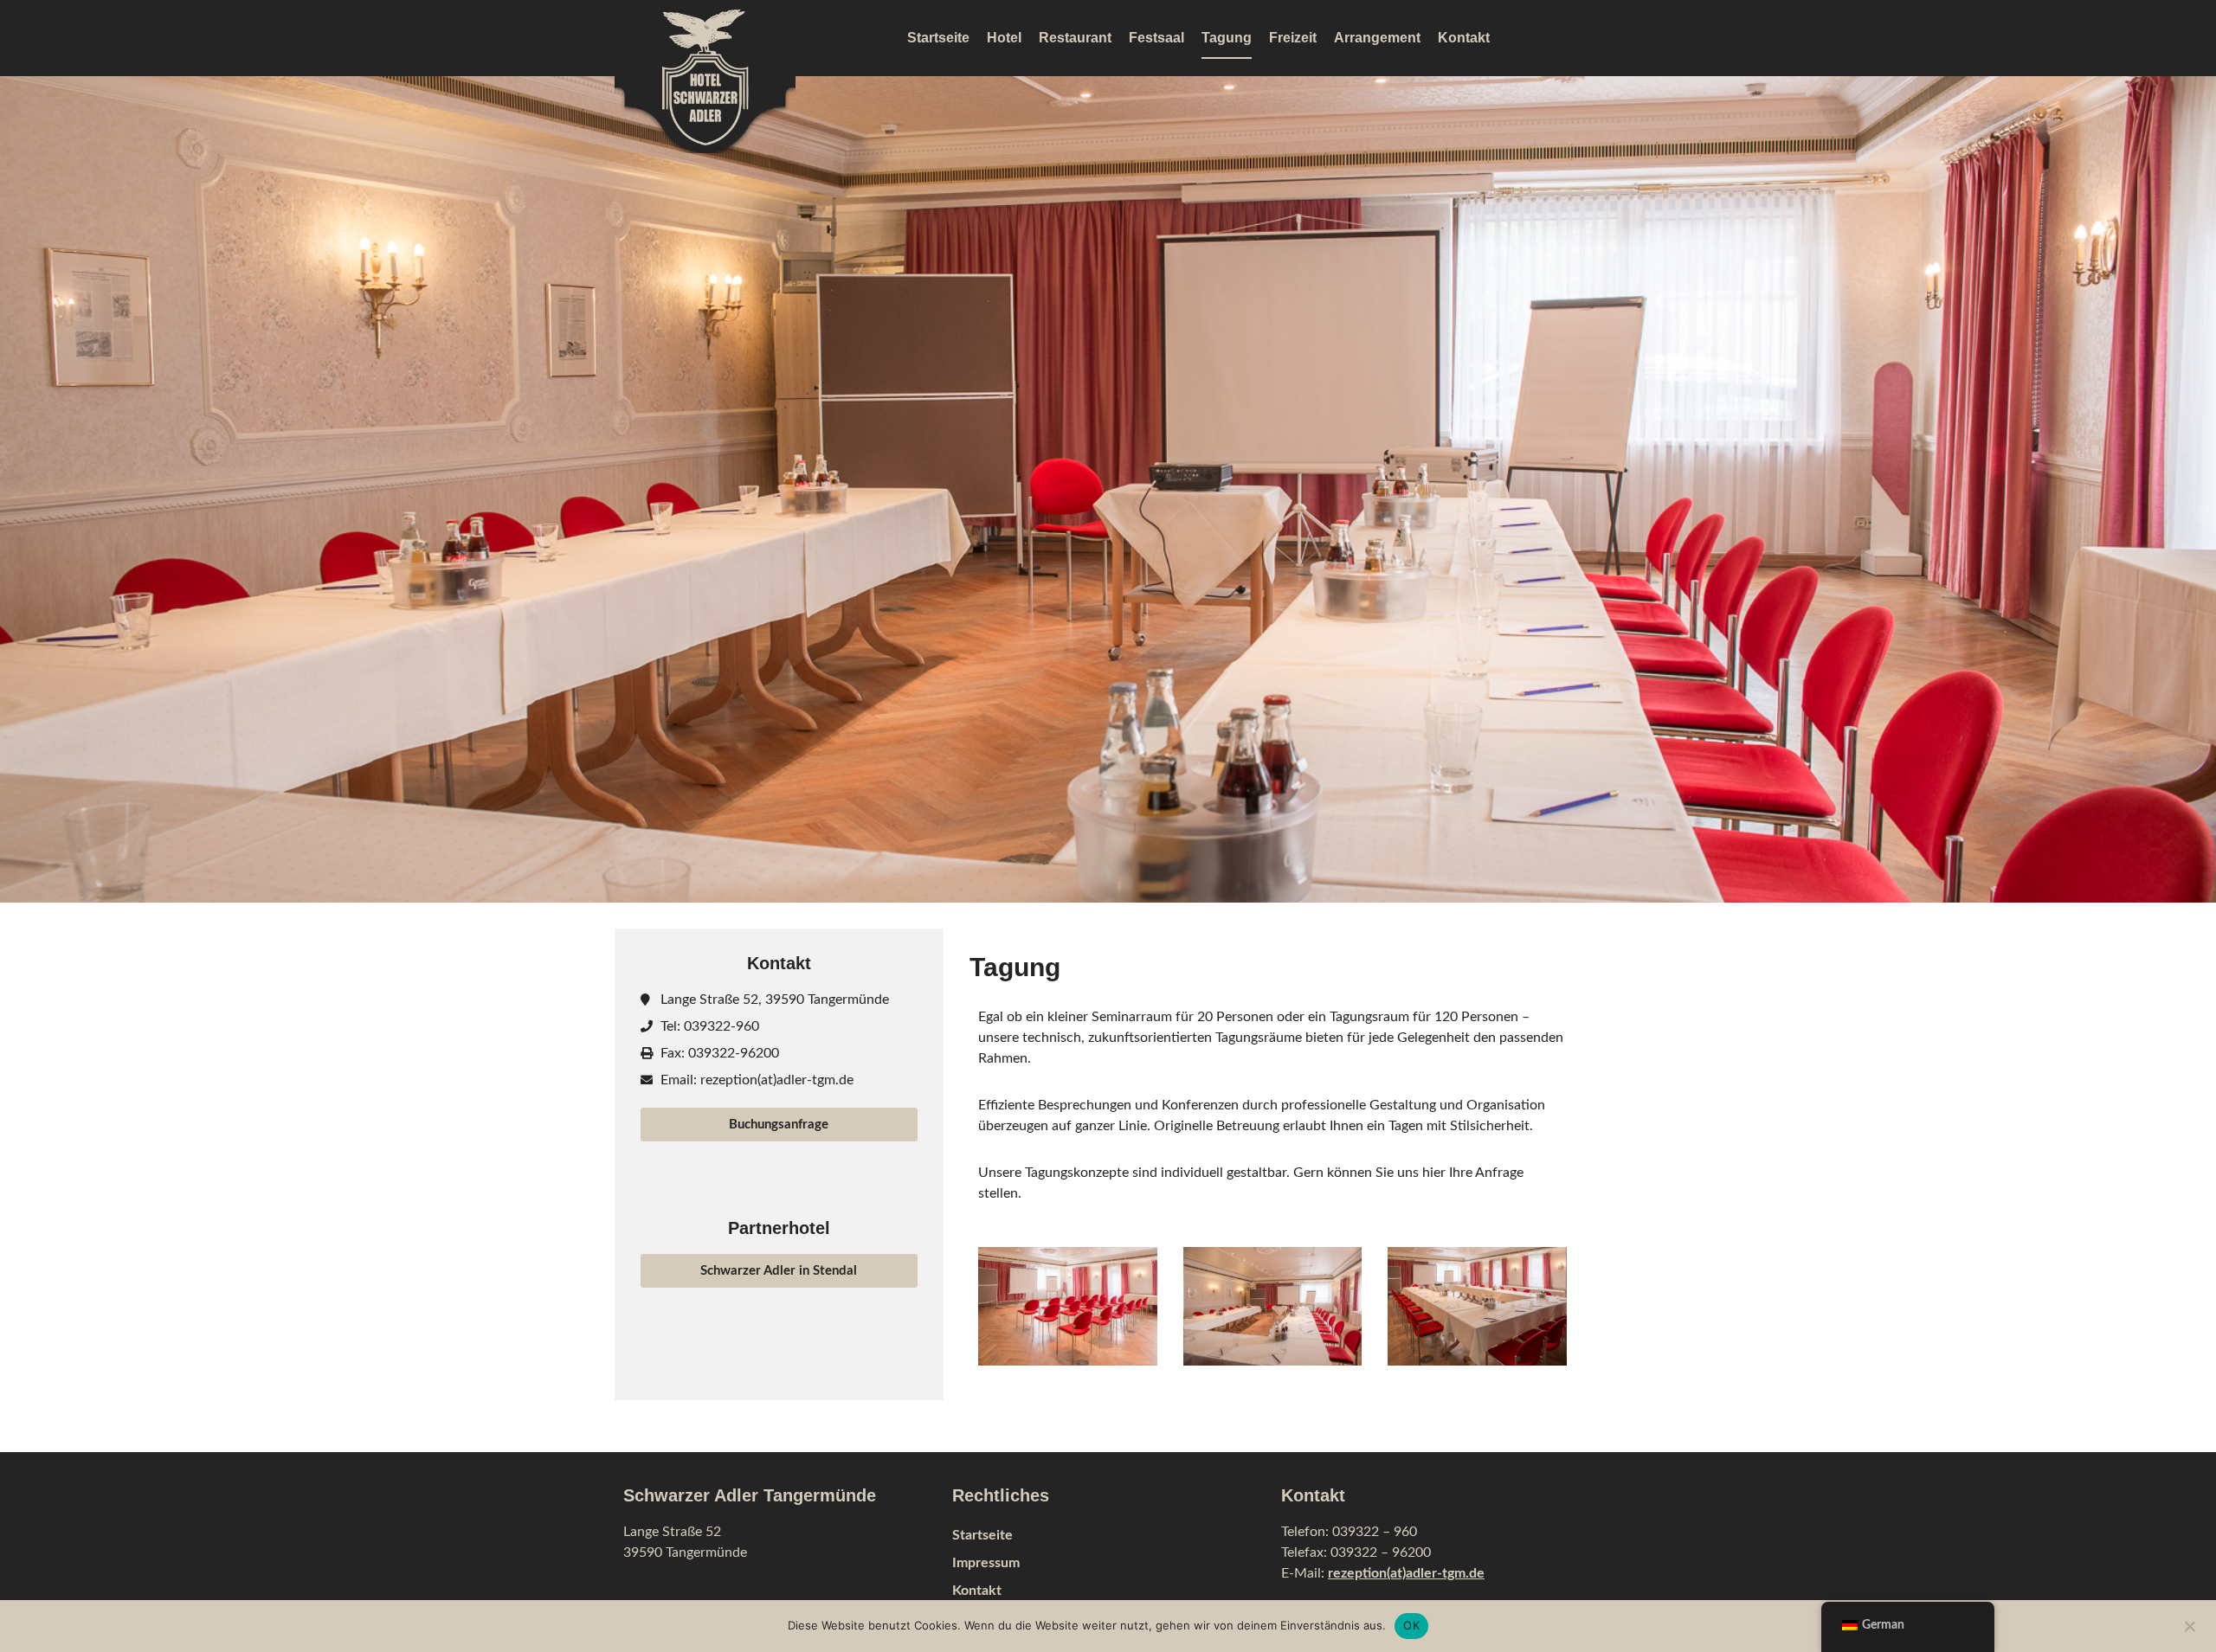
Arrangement (1377, 38)
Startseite (938, 38)
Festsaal (1156, 38)
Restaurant (1075, 38)
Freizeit (1293, 38)
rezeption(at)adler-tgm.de (1406, 1573)
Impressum (986, 1563)
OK (1411, 1625)
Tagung (1227, 38)
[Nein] (2189, 1624)
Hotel (1004, 38)
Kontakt (1464, 38)
